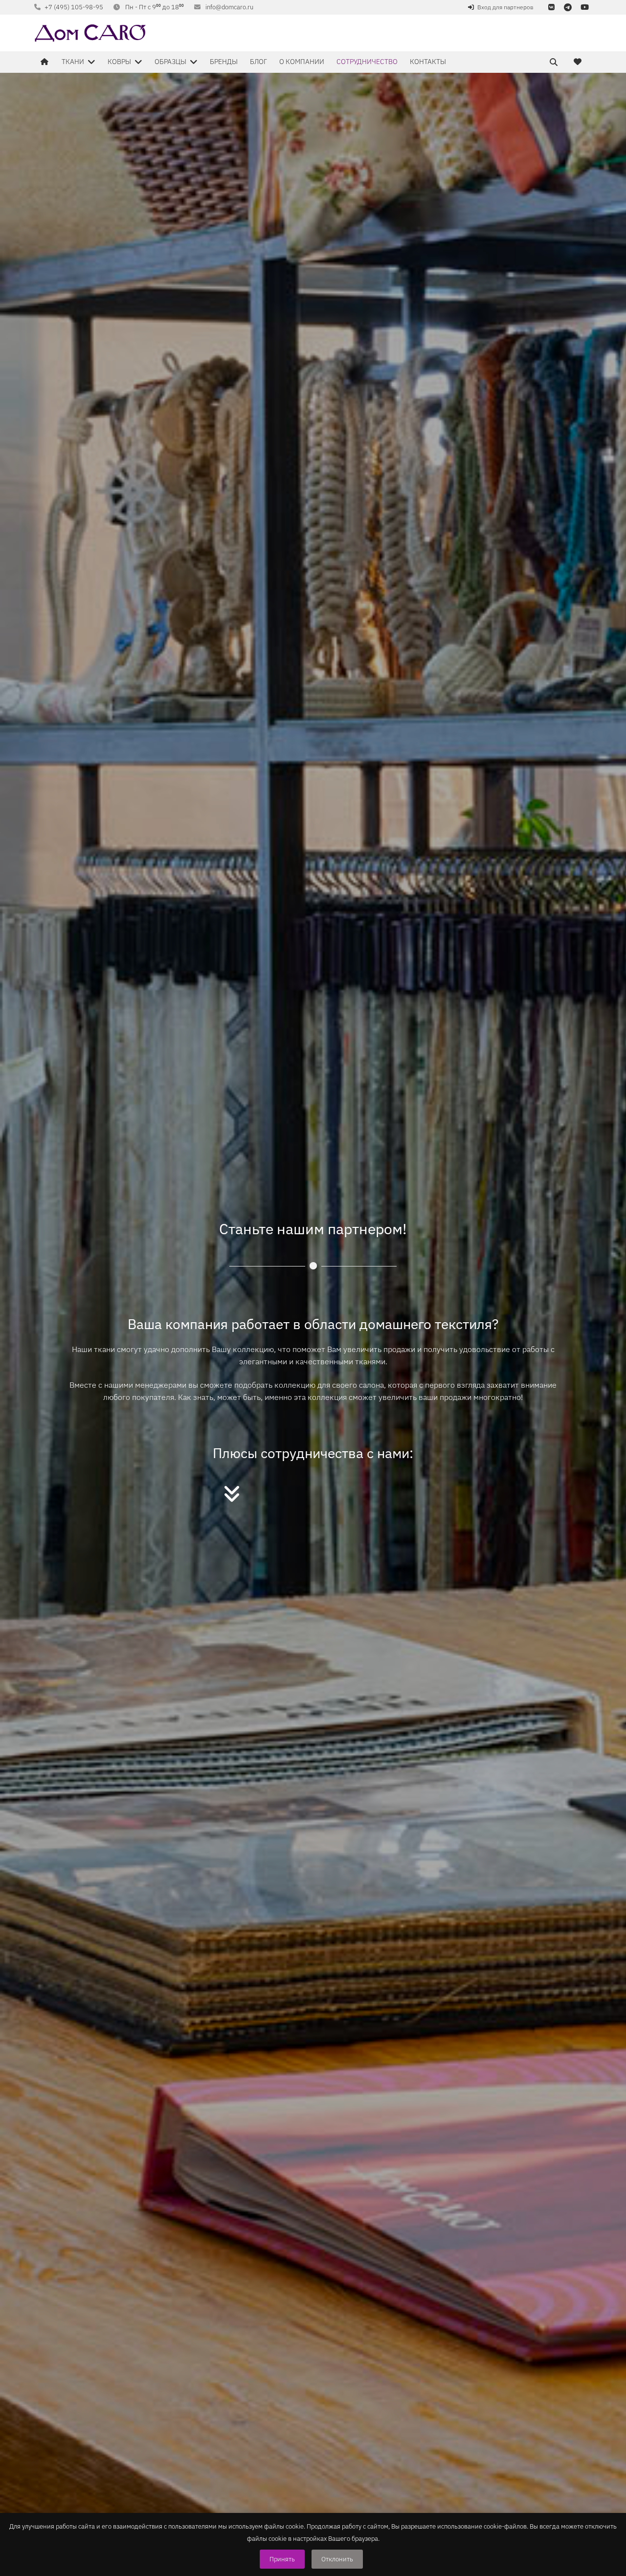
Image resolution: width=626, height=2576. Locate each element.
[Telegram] (568, 7)
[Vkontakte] (551, 7)
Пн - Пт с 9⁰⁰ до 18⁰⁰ (155, 7)
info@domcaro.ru (229, 7)
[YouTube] (584, 7)
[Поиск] (554, 62)
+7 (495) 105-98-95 (74, 7)
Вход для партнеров (505, 7)
